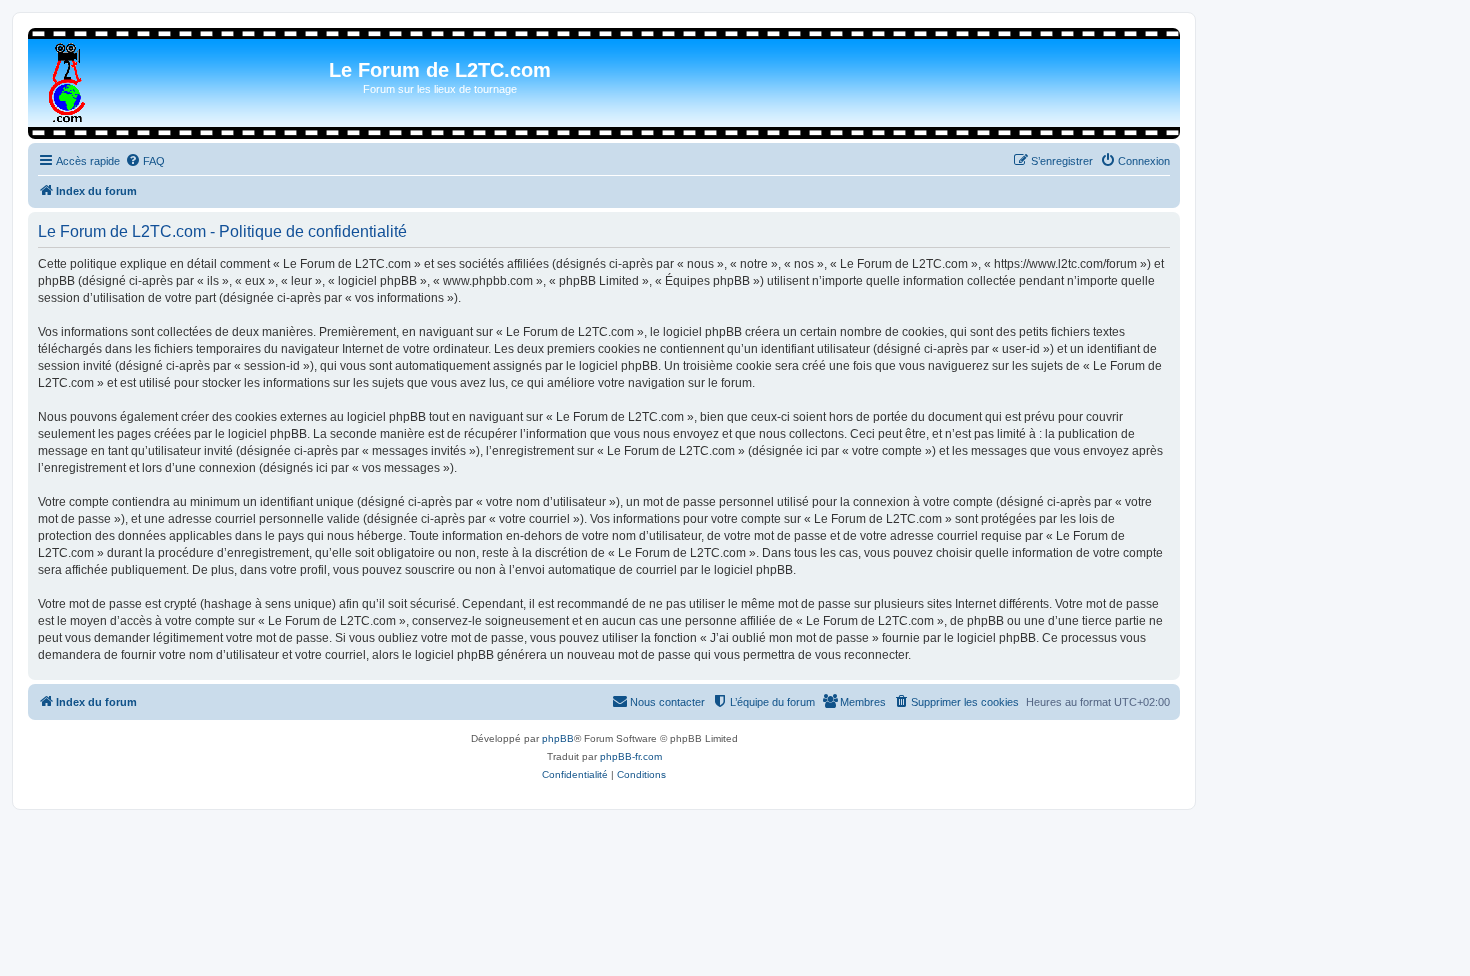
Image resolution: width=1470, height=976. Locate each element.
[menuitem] (145, 161)
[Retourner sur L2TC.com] (68, 79)
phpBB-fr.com (631, 756)
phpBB (558, 738)
